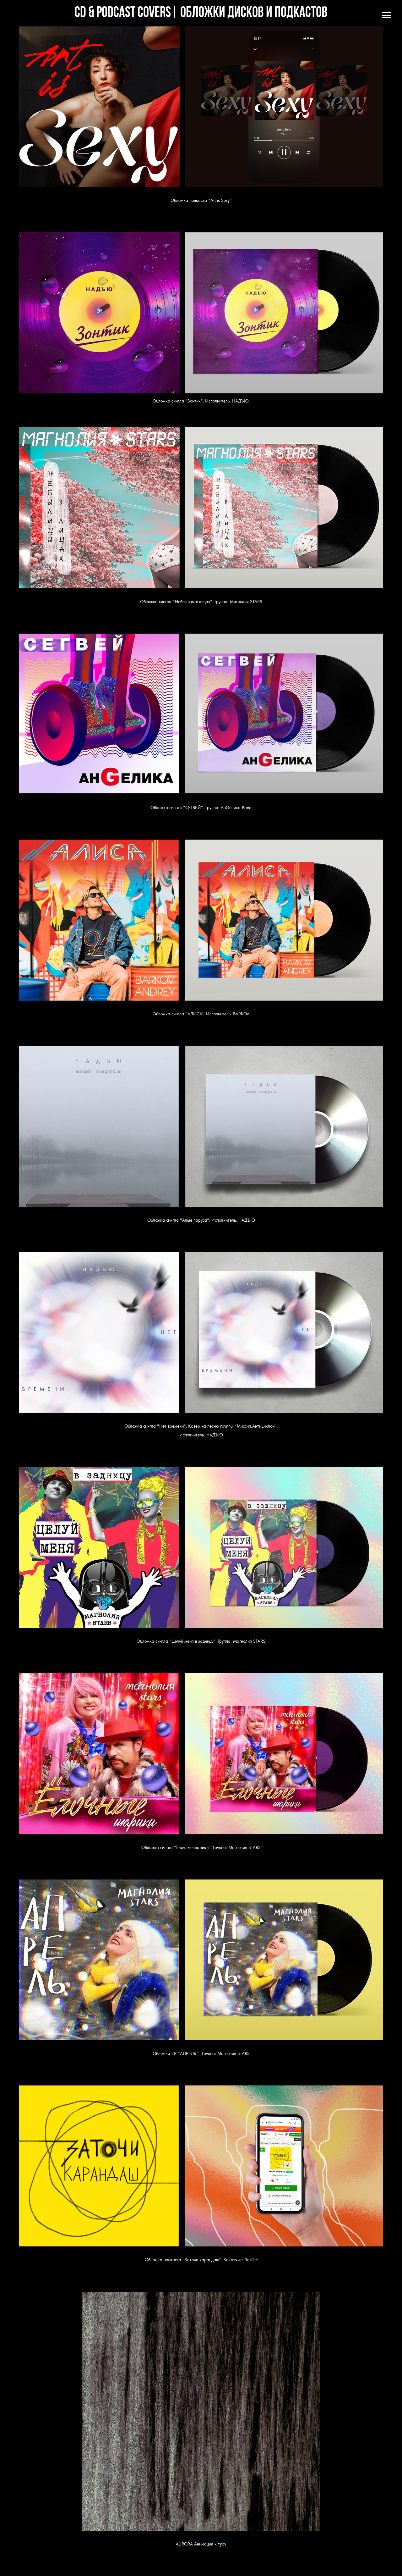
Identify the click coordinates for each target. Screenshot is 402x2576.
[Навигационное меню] (387, 15)
